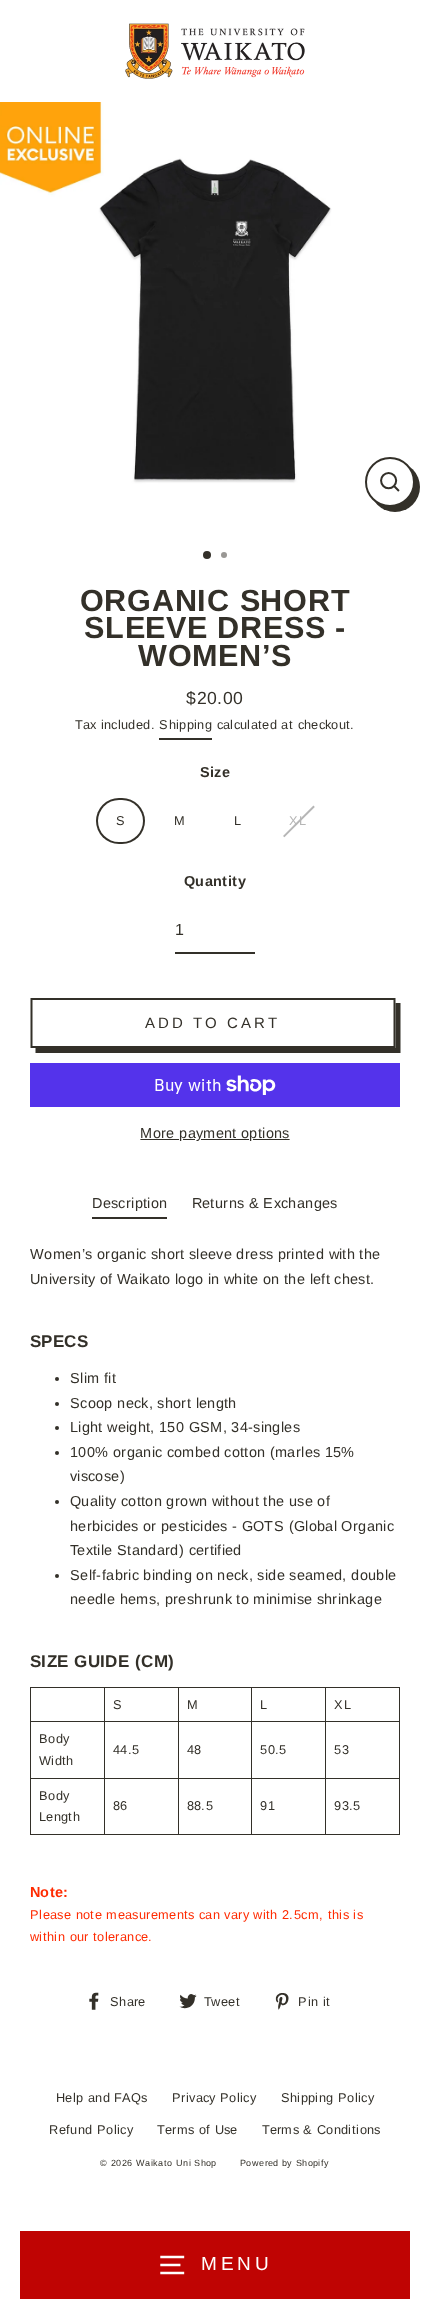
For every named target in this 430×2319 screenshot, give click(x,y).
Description (129, 1203)
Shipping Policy (327, 2097)
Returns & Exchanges (265, 1203)
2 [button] (226, 557)
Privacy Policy (214, 2097)
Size (215, 772)
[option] (215, 317)
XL (297, 820)
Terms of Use (197, 2129)
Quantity (215, 881)
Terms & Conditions (321, 2129)
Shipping (185, 724)
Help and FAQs (102, 2097)
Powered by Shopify (285, 2163)
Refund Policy (91, 2129)
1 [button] (208, 556)
